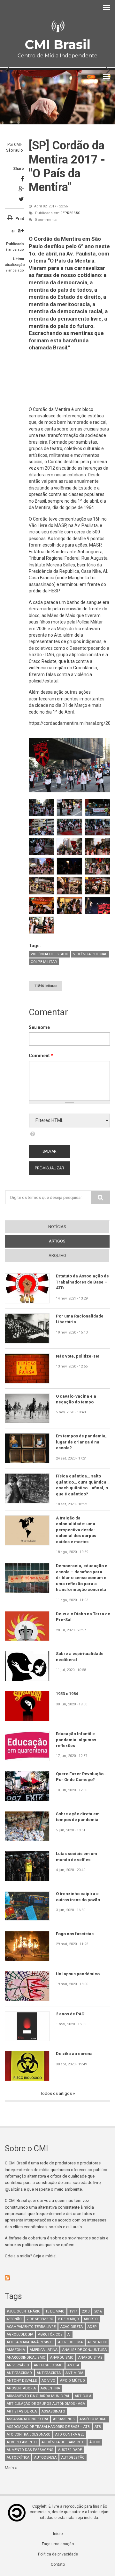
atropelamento (22, 2442)
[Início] (57, 26)
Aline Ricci (97, 2342)
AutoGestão (73, 2458)
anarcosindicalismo (26, 2358)
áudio (95, 2442)
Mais (10, 2468)
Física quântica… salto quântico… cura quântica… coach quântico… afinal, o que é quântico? (83, 1485)
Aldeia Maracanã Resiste (30, 2342)
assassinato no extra (27, 2419)
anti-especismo (48, 2365)
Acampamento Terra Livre (31, 2327)
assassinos (64, 2419)
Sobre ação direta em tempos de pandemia (78, 1817)
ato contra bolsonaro (29, 2434)
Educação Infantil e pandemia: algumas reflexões (76, 1740)
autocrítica (18, 2458)
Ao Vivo (48, 2381)
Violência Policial (90, 954)
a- (13, 231)
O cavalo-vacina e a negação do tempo (76, 1399)
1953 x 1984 (67, 1694)
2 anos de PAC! (71, 2014)
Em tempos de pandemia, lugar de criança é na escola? (81, 1442)
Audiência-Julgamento (63, 2442)
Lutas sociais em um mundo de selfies (77, 1857)
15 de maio (55, 2311)
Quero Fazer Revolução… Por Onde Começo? (81, 1777)
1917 (73, 2311)
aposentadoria (21, 2388)
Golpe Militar (44, 962)
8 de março (69, 2319)
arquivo (57, 1255)
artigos (69, 1241)
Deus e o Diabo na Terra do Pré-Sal (83, 1617)
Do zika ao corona (74, 2054)
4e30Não (14, 2319)
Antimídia (74, 2373)
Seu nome (39, 1027)
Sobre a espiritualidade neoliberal (80, 1656)
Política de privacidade (58, 2554)
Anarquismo (62, 2358)
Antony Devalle (22, 2381)
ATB (98, 2427)
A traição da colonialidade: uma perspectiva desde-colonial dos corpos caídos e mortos (76, 1530)
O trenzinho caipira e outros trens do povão (78, 1897)
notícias (57, 1227)
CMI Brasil (57, 44)
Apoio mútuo (73, 2381)
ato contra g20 (70, 2434)
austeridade (70, 2450)
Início (58, 2534)
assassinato (53, 2411)
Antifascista (49, 2373)
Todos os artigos (57, 2093)
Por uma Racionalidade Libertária (80, 1319)
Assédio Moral (93, 2419)
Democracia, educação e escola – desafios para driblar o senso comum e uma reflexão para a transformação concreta (82, 1578)
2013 (86, 2311)
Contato (58, 2564)
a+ (21, 230)
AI (69, 2334)
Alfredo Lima (70, 2342)
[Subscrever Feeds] (57, 2278)
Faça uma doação (58, 2544)
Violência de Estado (50, 954)
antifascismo (19, 2373)
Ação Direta (72, 2327)
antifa (73, 2365)
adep (92, 2327)
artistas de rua (22, 2411)
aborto (91, 2319)
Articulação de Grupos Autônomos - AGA (46, 2404)
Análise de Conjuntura (84, 2350)
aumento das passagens (30, 2450)
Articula (83, 2396)
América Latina (44, 2350)
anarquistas (90, 2358)
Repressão (70, 213)
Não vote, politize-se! (78, 1356)
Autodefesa (45, 2458)
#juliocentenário (24, 2311)
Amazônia (16, 2350)
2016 (98, 2311)
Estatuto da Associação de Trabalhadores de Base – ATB (82, 1282)
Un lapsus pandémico (78, 1974)
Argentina (50, 2388)
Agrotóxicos (50, 2334)
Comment (41, 1056)
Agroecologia (20, 2334)
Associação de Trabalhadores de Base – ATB (48, 2427)
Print (20, 219)
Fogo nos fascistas (75, 1934)
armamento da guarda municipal (38, 2396)
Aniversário (18, 2365)
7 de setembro (40, 2319)
